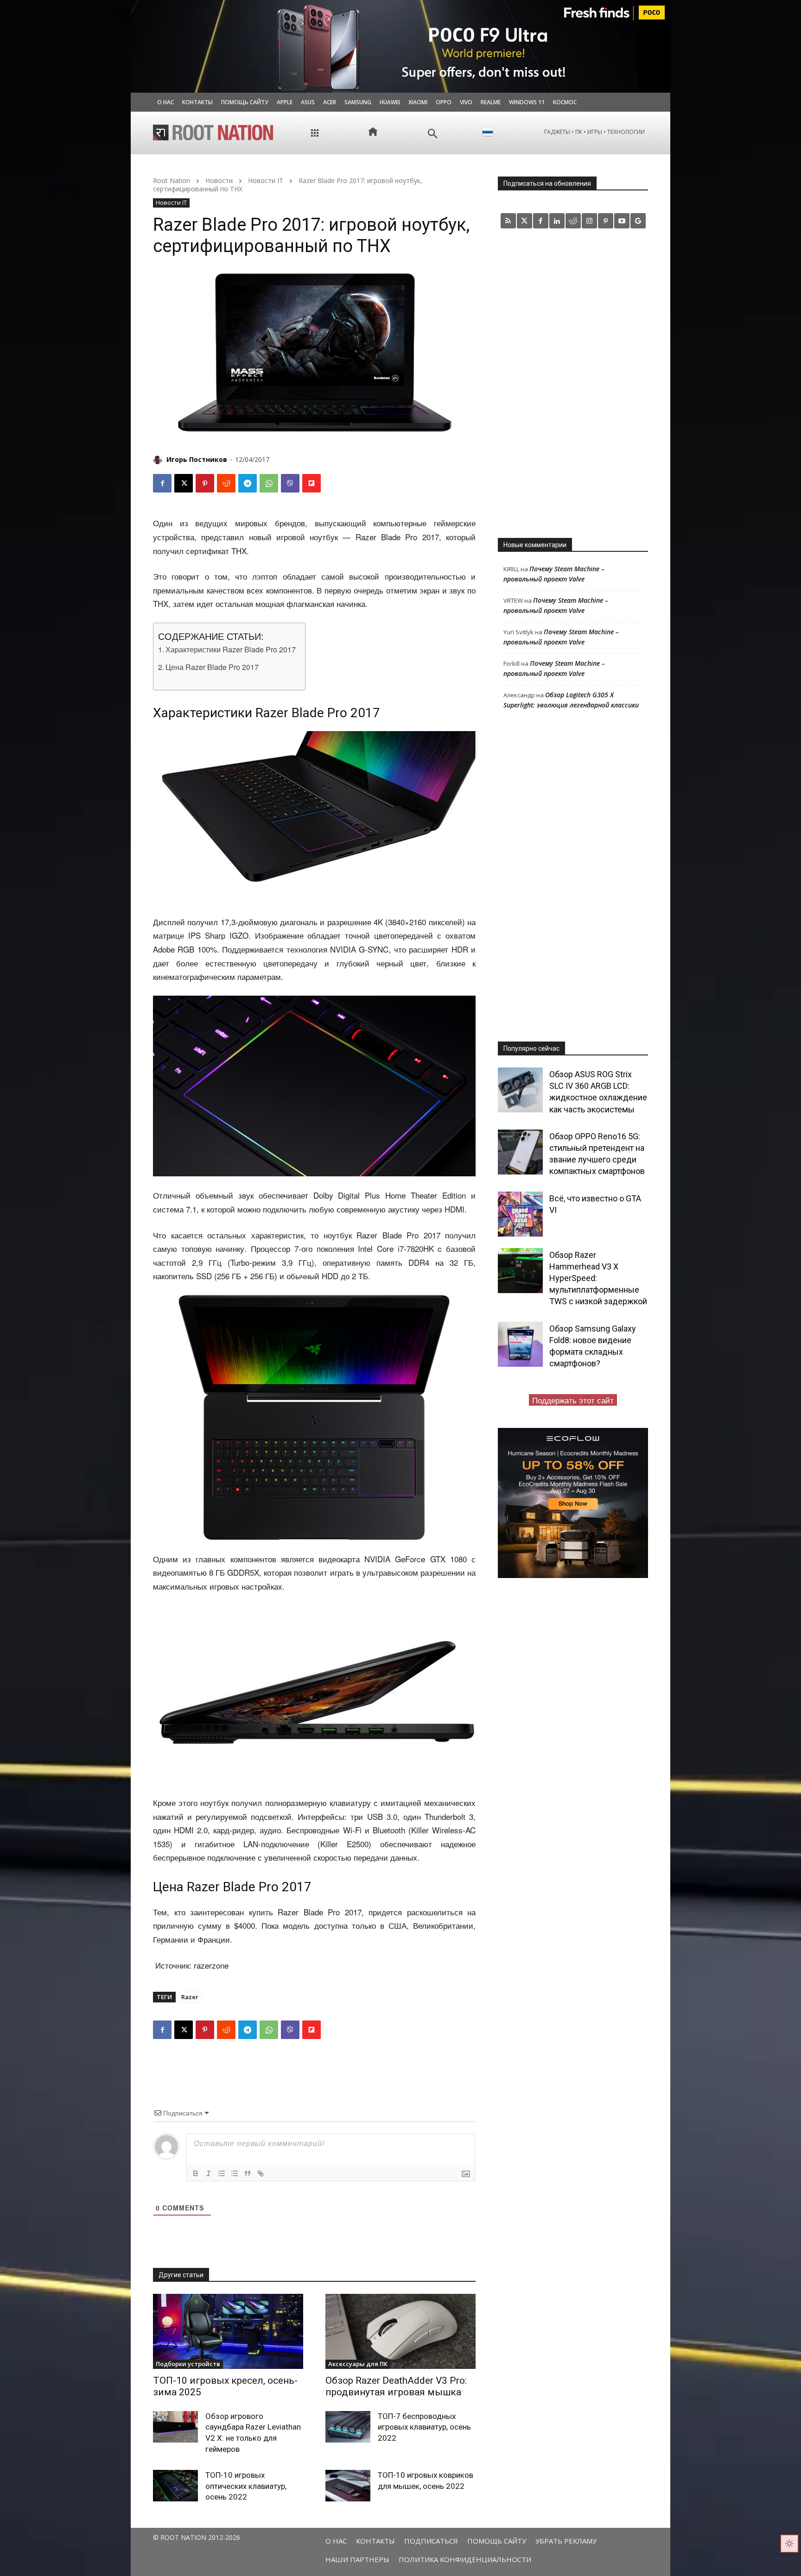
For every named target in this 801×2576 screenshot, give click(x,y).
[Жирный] (196, 2173)
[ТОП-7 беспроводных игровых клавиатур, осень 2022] (348, 2427)
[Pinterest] (205, 483)
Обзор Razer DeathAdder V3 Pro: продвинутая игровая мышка (396, 2386)
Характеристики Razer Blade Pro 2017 (231, 649)
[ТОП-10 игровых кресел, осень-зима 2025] (228, 2331)
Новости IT (266, 180)
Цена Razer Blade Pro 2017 (212, 667)
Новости (219, 180)
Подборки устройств (188, 2364)
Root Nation (172, 180)
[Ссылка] (261, 2173)
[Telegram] (248, 483)
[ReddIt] (226, 483)
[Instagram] (589, 221)
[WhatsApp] (269, 483)
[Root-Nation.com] (213, 133)
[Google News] (638, 221)
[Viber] (290, 483)
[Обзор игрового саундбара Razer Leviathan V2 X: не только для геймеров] (175, 2427)
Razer (190, 1997)
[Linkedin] (557, 221)
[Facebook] (162, 483)
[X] (184, 483)
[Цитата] (248, 2173)
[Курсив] (209, 2173)
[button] (433, 134)
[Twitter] (524, 221)
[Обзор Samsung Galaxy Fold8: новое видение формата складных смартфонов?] (520, 1344)
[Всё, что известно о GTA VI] (520, 1214)
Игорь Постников (197, 459)
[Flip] (311, 483)
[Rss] (508, 221)
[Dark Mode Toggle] (789, 2544)
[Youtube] (622, 221)
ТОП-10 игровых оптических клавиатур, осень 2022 (246, 2486)
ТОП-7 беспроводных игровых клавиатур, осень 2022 (424, 2427)
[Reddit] (573, 221)
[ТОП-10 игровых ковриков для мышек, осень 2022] (348, 2486)
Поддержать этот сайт (573, 1400)
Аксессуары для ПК (358, 2364)
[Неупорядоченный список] (235, 2173)
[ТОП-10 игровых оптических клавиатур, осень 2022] (175, 2486)
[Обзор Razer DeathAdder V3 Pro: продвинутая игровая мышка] (400, 2331)
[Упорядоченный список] (222, 2173)
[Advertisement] (573, 383)
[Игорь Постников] (159, 460)
